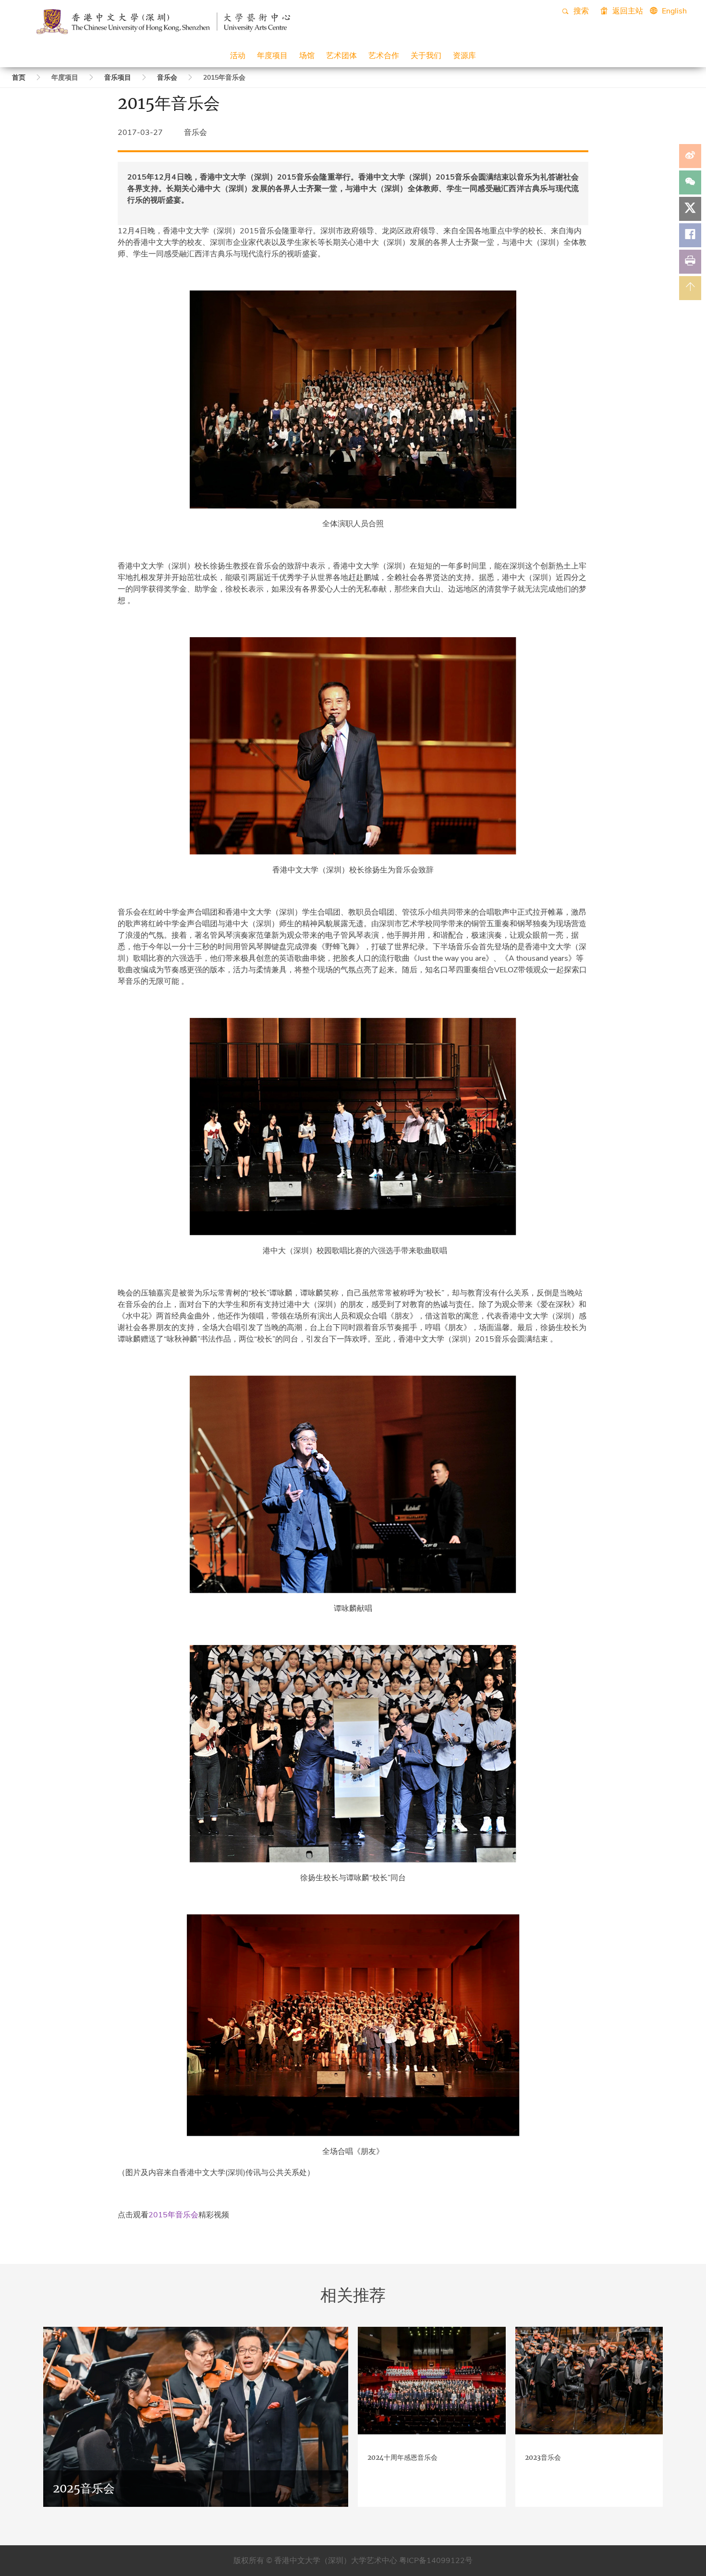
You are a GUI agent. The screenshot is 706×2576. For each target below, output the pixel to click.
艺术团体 (341, 55)
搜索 (580, 11)
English (674, 11)
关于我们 (426, 55)
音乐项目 (118, 78)
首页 (19, 78)
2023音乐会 (543, 2457)
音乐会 (167, 78)
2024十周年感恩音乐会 (402, 2457)
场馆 (307, 55)
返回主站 (627, 11)
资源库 (464, 55)
